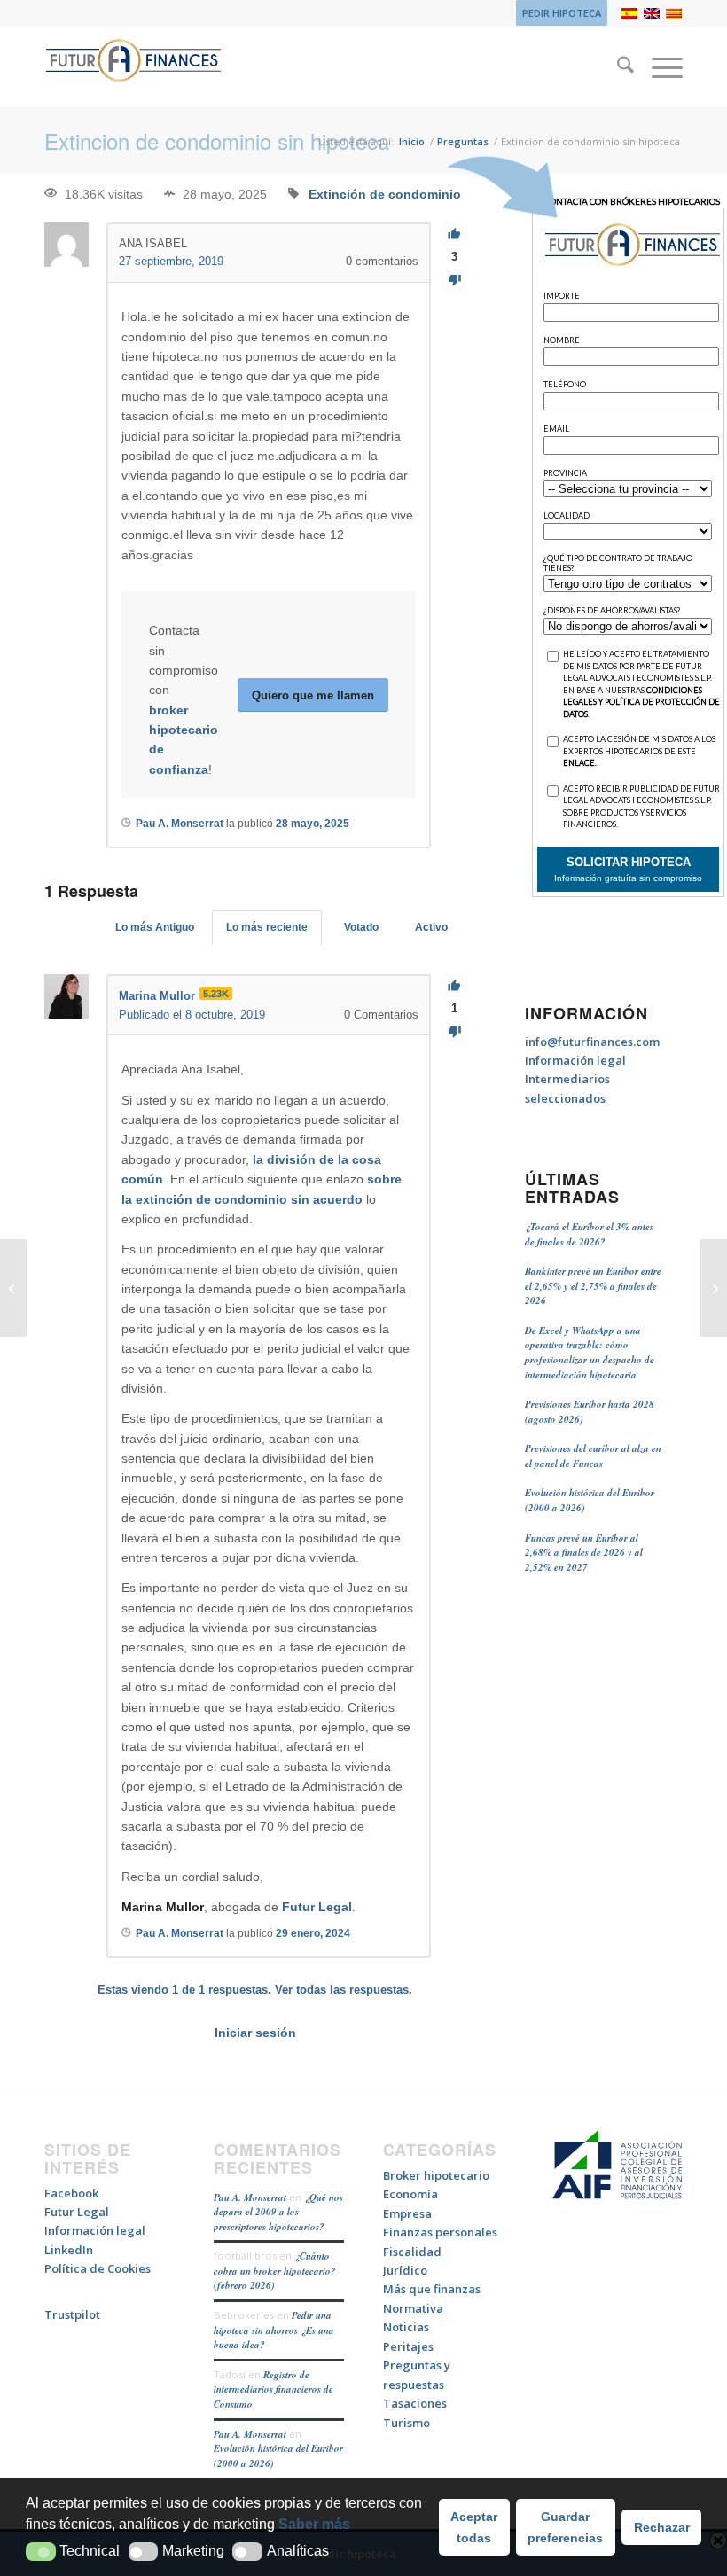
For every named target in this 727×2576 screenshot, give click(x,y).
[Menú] (658, 67)
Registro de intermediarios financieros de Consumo (274, 2389)
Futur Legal (317, 1907)
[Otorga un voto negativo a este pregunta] (454, 281)
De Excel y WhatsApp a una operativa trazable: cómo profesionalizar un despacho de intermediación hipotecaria (590, 1353)
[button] (41, 2552)
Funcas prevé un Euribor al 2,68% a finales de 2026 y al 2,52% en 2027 (584, 1553)
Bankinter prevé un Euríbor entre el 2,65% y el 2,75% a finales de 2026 (593, 1286)
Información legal (575, 1060)
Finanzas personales (440, 2232)
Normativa (413, 2308)
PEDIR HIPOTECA (562, 13)
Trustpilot (72, 2314)
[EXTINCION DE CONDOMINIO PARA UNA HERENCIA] (14, 1288)
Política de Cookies (98, 2268)
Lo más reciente (267, 927)
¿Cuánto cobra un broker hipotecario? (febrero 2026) (275, 2271)
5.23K (216, 994)
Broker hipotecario (436, 2175)
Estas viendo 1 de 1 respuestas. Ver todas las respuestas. (255, 1990)
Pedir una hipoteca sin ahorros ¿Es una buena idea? (274, 2330)
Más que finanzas (432, 2289)
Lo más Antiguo (155, 927)
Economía (410, 2194)
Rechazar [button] (662, 2527)
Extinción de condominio (385, 194)
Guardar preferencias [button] (565, 2527)
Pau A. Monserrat (250, 2197)
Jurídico (405, 2270)
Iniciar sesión (255, 2033)
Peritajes (408, 2346)
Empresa (407, 2213)
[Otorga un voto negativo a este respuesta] (454, 1032)
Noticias (406, 2327)
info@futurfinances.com (592, 1042)
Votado (361, 927)
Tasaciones (415, 2403)
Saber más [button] (314, 2524)
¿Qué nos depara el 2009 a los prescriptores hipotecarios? (278, 2212)
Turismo (406, 2423)
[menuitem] (557, 13)
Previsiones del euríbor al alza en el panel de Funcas (593, 1456)
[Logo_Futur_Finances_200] (133, 67)
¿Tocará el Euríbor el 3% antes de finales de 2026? (589, 1234)
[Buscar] (617, 67)
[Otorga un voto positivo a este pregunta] (454, 234)
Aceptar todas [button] (474, 2527)
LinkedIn (69, 2250)
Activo (431, 927)
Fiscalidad (412, 2252)
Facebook (71, 2193)
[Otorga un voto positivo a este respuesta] (454, 986)
